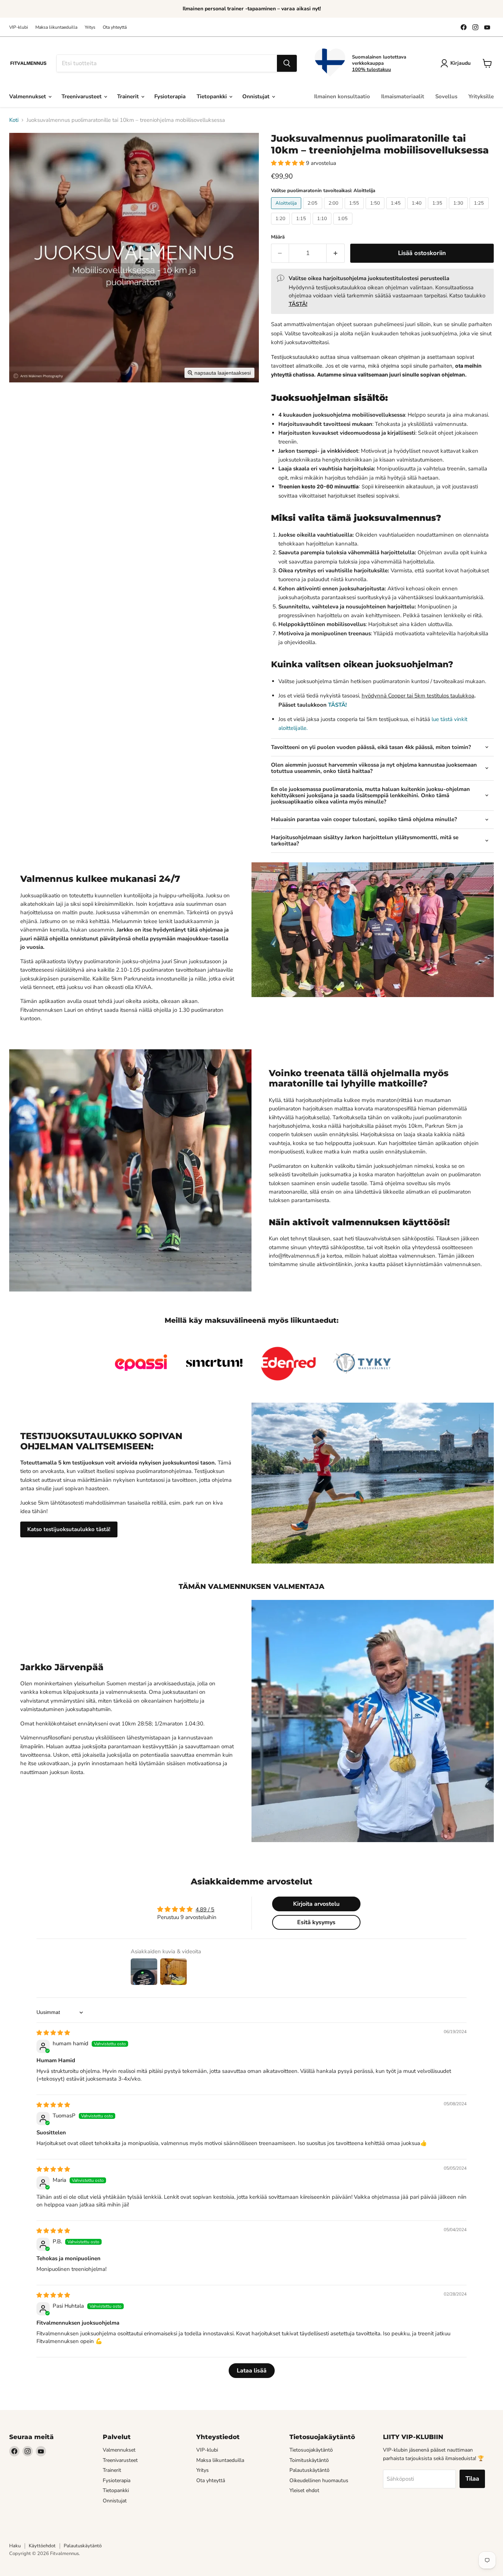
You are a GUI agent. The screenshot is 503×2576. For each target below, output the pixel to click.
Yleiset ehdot (304, 2490)
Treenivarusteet (82, 96)
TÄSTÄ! (337, 705)
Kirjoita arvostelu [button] (316, 1904)
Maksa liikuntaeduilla (56, 27)
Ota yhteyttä (115, 27)
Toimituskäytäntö (309, 2460)
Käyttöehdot (42, 2546)
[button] (289, 163)
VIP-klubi (19, 27)
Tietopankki (212, 96)
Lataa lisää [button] (252, 2371)
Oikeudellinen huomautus (319, 2480)
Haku (15, 2546)
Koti (14, 120)
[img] (53, 2033)
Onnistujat (257, 96)
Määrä (278, 237)
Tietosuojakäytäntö (311, 2450)
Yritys (90, 27)
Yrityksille (481, 96)
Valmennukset (28, 96)
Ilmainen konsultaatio (342, 96)
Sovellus (446, 96)
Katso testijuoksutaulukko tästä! (69, 1529)
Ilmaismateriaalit (403, 96)
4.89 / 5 (205, 1909)
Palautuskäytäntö (309, 2470)
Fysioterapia (170, 96)
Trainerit (129, 96)
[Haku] (287, 63)
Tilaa (472, 2479)
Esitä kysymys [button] (316, 1922)
